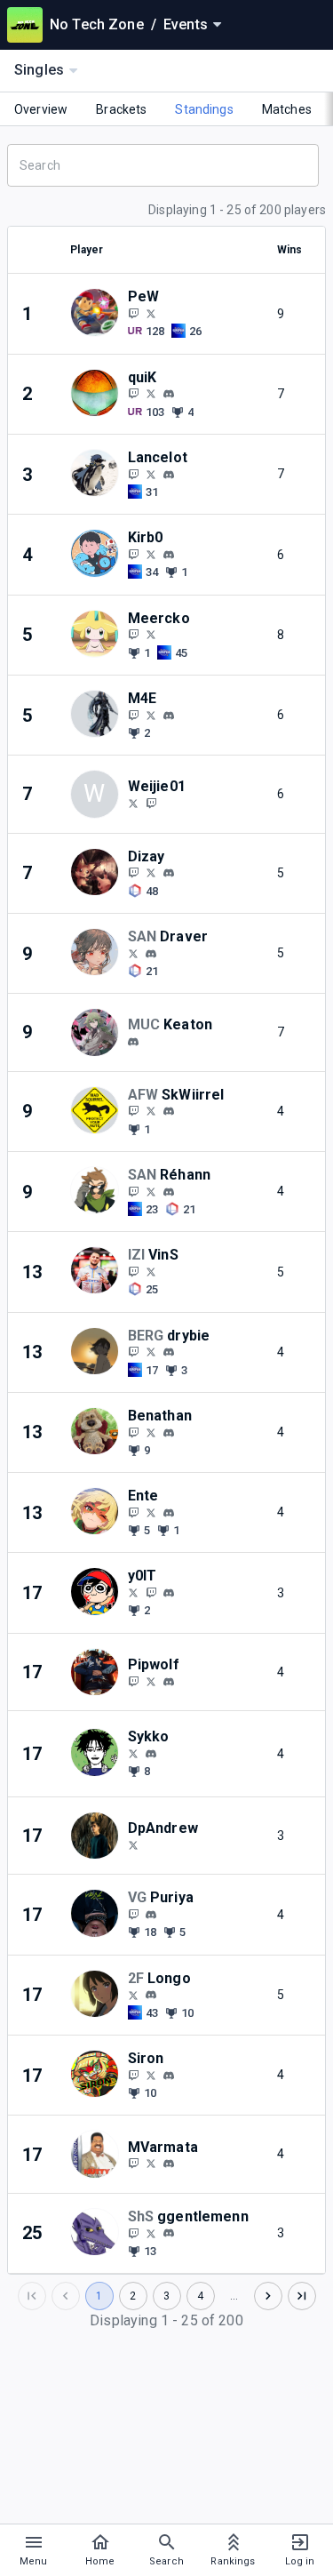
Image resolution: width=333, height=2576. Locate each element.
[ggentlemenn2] (151, 2233)
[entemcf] (133, 1512)
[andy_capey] (151, 954)
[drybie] (169, 1352)
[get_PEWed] (133, 313)
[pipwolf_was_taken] (169, 1682)
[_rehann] (169, 1192)
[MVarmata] (133, 2164)
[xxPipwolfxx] (133, 1681)
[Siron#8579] (169, 2076)
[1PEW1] (151, 313)
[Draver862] (133, 953)
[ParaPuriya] (133, 1914)
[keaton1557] (133, 1042)
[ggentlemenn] (133, 2233)
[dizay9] (169, 873)
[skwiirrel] (169, 1111)
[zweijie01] (151, 803)
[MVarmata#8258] (169, 2164)
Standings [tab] (204, 109)
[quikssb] (133, 394)
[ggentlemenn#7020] (169, 2234)
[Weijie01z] (133, 803)
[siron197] (133, 2075)
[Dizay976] (151, 873)
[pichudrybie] (133, 1352)
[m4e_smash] (133, 715)
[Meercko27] (133, 635)
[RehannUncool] (133, 1191)
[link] (169, 394)
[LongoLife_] (133, 1995)
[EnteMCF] (151, 1512)
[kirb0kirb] (169, 555)
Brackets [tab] (121, 109)
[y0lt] (169, 1593)
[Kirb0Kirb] (151, 554)
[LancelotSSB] (133, 474)
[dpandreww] (133, 1844)
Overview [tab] (41, 109)
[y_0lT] (133, 1592)
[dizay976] (133, 873)
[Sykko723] (133, 1753)
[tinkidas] (151, 1754)
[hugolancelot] (169, 475)
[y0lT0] (151, 1592)
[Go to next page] (268, 2296)
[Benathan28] (133, 1432)
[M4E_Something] (151, 715)
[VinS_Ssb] (133, 1271)
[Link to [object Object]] (99, 313)
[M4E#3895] (169, 716)
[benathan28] (169, 1433)
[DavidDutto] (151, 1681)
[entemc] (169, 1513)
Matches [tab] (287, 109)
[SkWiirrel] (133, 1111)
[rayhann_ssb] (151, 1191)
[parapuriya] (151, 1915)
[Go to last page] (302, 2296)
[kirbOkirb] (133, 554)
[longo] (151, 1996)
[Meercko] (151, 635)
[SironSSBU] (151, 2075)
